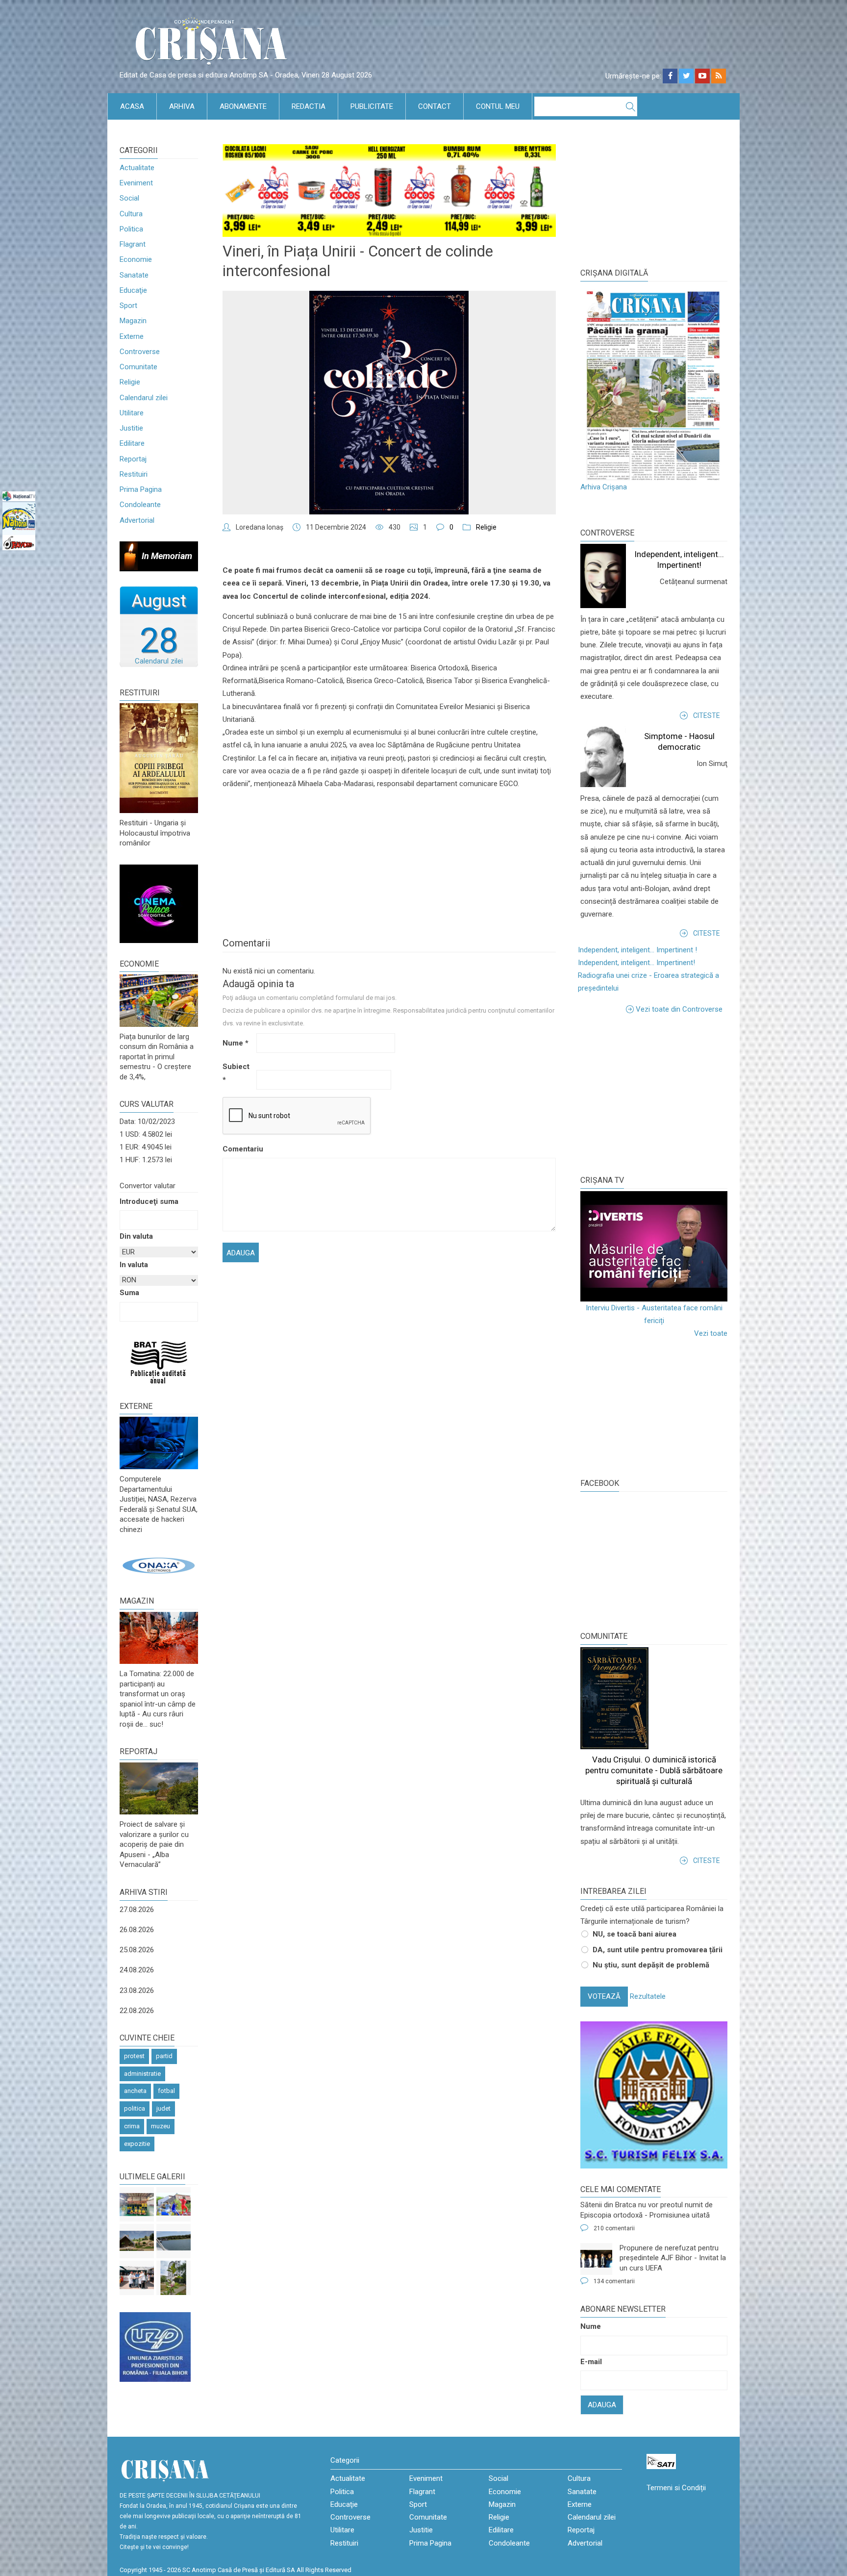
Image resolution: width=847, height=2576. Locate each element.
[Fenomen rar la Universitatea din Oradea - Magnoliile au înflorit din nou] (174, 2278)
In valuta (134, 1265)
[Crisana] (213, 44)
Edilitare (132, 443)
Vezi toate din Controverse (679, 1009)
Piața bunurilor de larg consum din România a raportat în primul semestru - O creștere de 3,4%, (157, 1057)
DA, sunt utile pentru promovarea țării (658, 1950)
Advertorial (137, 520)
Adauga (602, 2405)
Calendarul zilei (144, 398)
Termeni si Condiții (676, 2488)
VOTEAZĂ (604, 1996)
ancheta (135, 2091)
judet (163, 2108)
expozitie (137, 2144)
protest (134, 2056)
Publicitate (372, 106)
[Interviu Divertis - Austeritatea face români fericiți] (654, 1246)
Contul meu (498, 106)
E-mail (591, 2362)
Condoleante (140, 505)
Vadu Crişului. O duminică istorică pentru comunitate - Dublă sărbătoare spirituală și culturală (654, 1770)
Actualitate (137, 168)
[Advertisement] (654, 1094)
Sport (128, 306)
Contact (435, 106)
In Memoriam (167, 556)
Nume (236, 1043)
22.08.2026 (137, 2011)
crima (132, 2126)
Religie (130, 382)
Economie (136, 259)
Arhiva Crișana (604, 487)
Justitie (131, 428)
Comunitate (138, 367)
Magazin (133, 321)
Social (129, 198)
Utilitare (132, 413)
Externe (132, 336)
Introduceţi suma (149, 1201)
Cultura (131, 214)
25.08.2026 (137, 1950)
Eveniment (136, 183)
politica (135, 2108)
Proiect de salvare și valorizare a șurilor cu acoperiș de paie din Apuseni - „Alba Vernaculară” (154, 1844)
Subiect (236, 1073)
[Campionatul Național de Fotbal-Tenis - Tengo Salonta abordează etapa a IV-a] (137, 2204)
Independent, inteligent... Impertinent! (636, 963)
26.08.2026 (137, 1930)
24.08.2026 (137, 1970)
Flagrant (133, 244)
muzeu (161, 2126)
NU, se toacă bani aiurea (635, 1934)
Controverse (140, 352)
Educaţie (133, 290)
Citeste (707, 715)
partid (164, 2056)
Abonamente (243, 106)
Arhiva (182, 106)
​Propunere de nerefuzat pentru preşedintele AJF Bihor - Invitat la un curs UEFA (673, 2258)
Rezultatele (648, 1996)
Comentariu (238, 1149)
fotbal (166, 2091)
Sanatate (134, 275)
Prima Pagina (141, 489)
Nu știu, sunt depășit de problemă (651, 1965)
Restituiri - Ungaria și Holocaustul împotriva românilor (155, 833)
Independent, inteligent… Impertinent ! (637, 950)
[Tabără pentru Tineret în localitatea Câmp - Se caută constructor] (137, 2241)
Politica (131, 229)
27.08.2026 (137, 1910)
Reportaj (133, 459)
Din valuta (136, 1236)
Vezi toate (711, 1333)
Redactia (309, 106)
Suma (129, 1293)
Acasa (132, 106)
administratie (142, 2074)
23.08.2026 (137, 1990)
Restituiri (134, 474)
